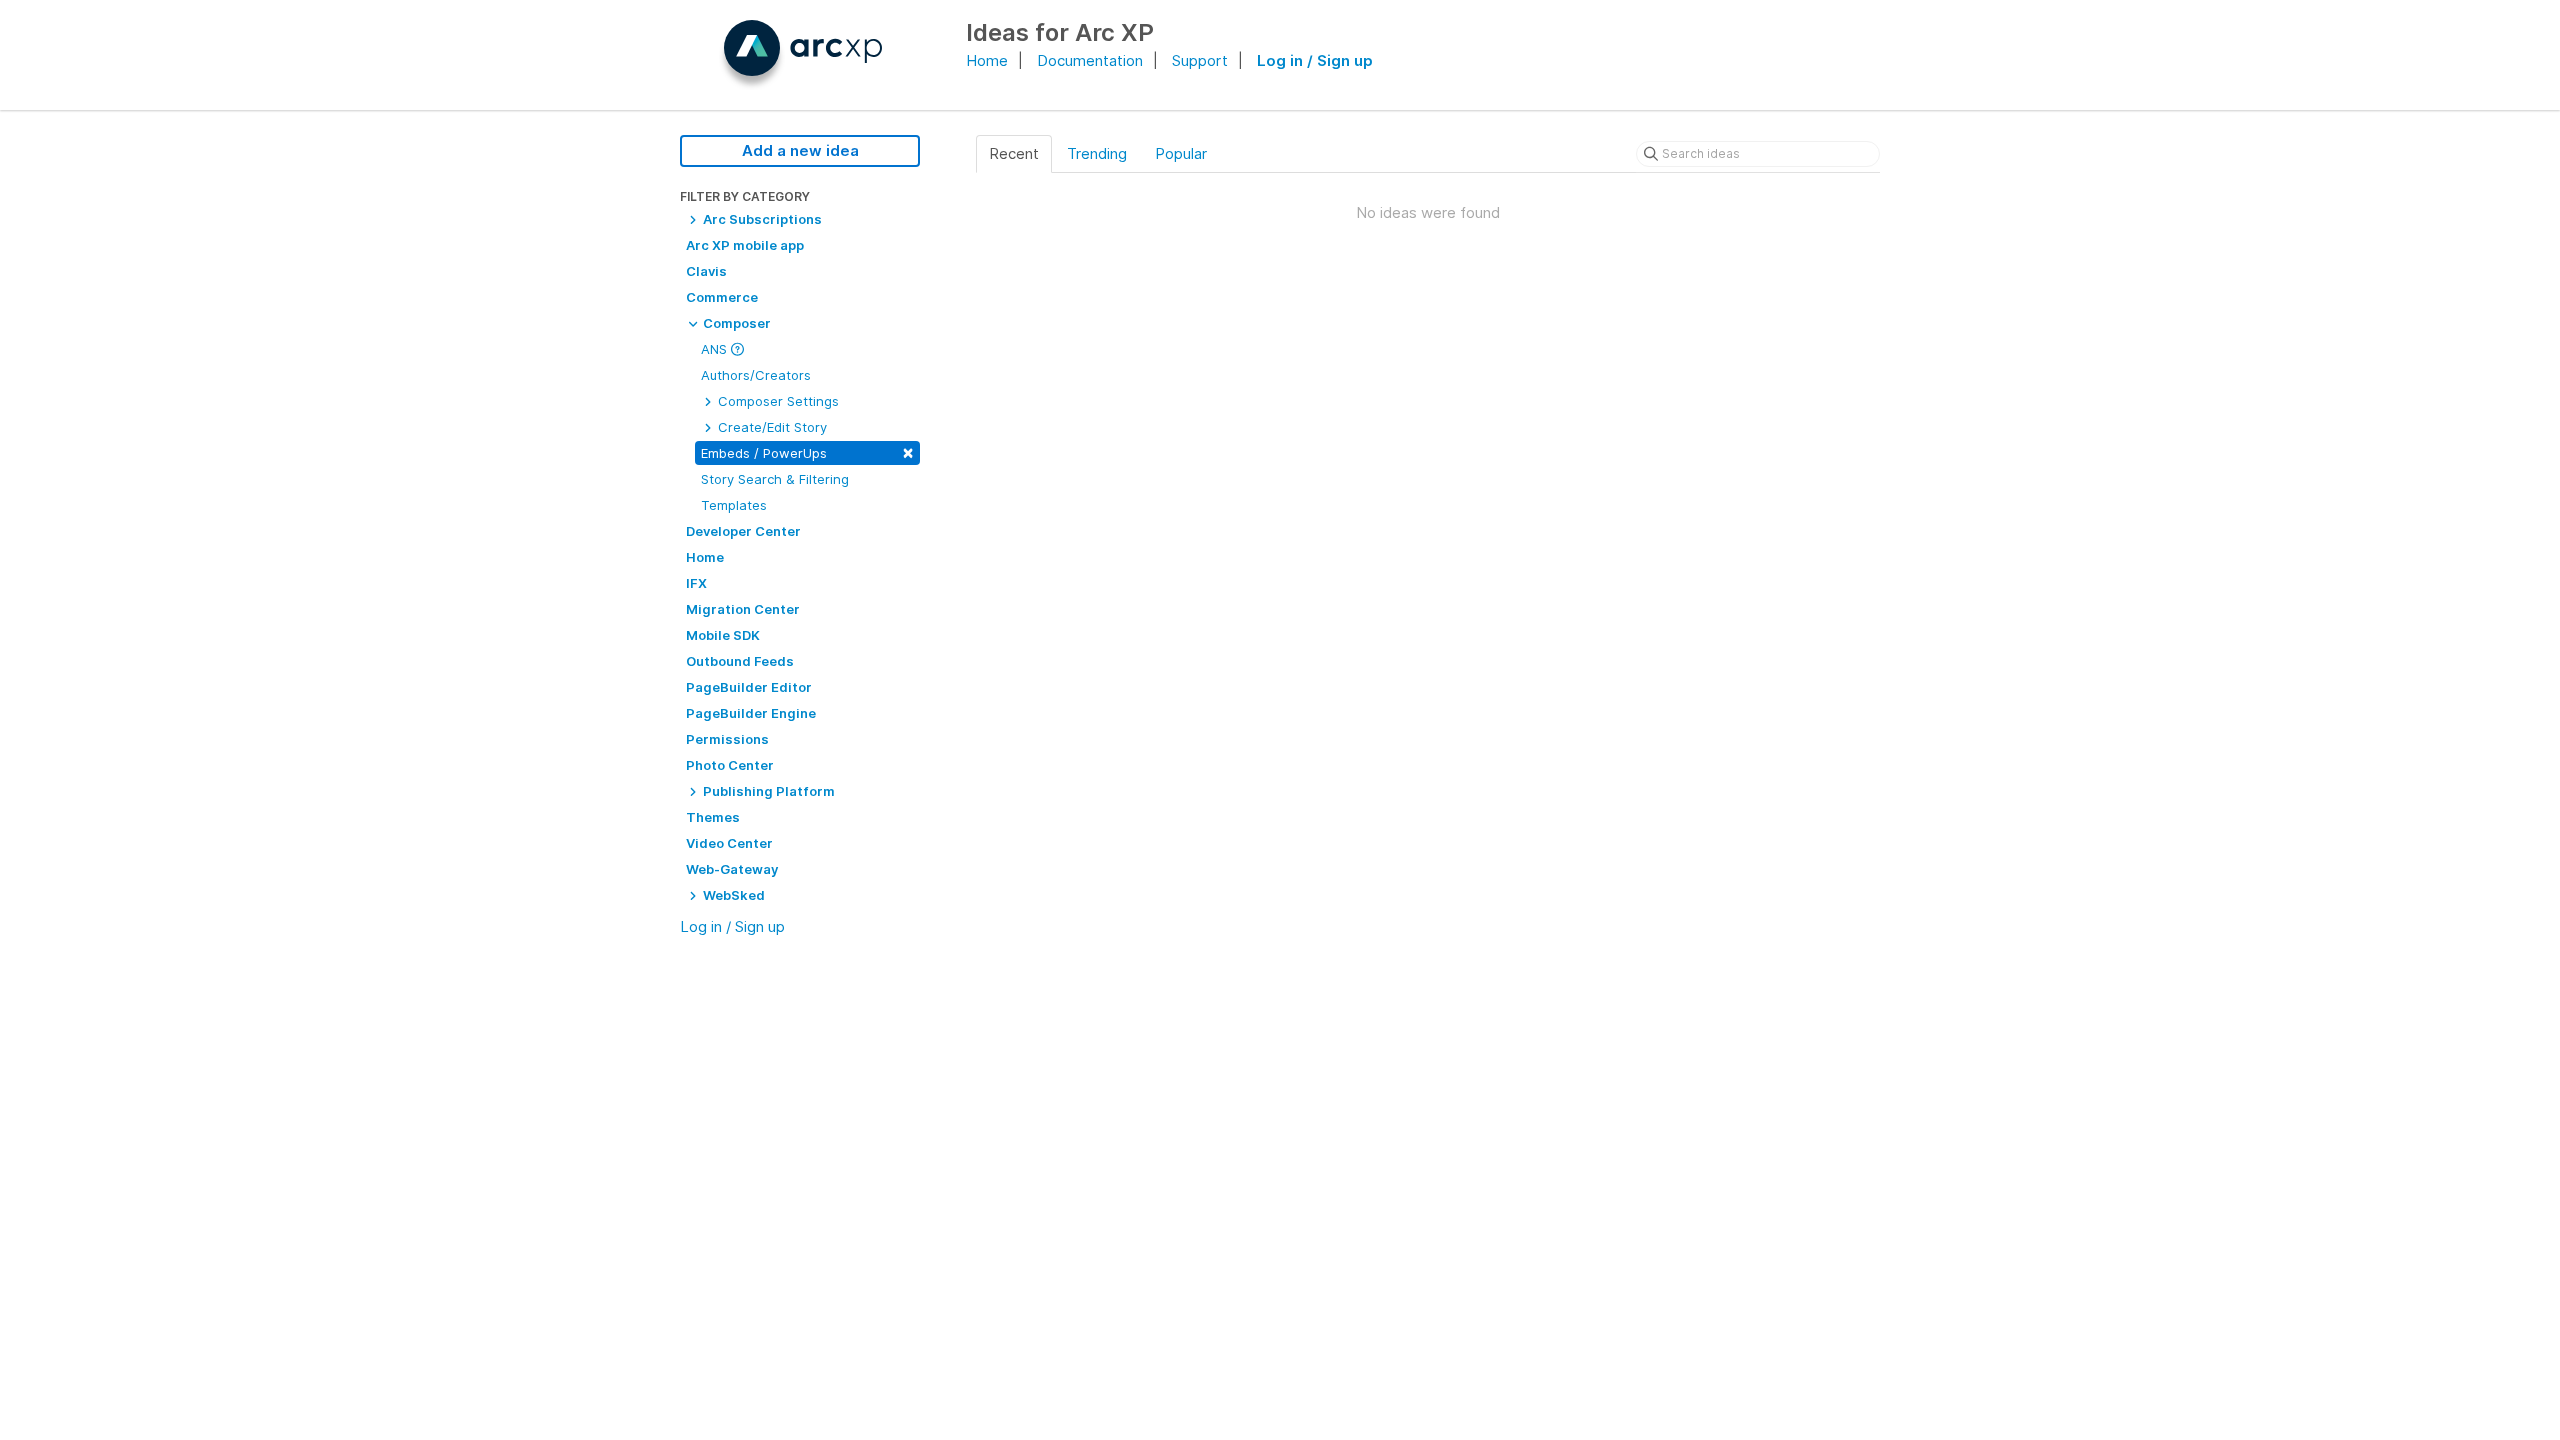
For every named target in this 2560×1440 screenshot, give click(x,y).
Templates (734, 505)
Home (987, 60)
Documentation (1090, 60)
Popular (1181, 153)
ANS (716, 349)
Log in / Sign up (1315, 60)
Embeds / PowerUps (807, 451)
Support (1200, 60)
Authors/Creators (756, 375)
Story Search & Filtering (775, 479)
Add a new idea (800, 150)
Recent (1014, 153)
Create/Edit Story (770, 427)
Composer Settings (776, 401)
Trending (1097, 153)
